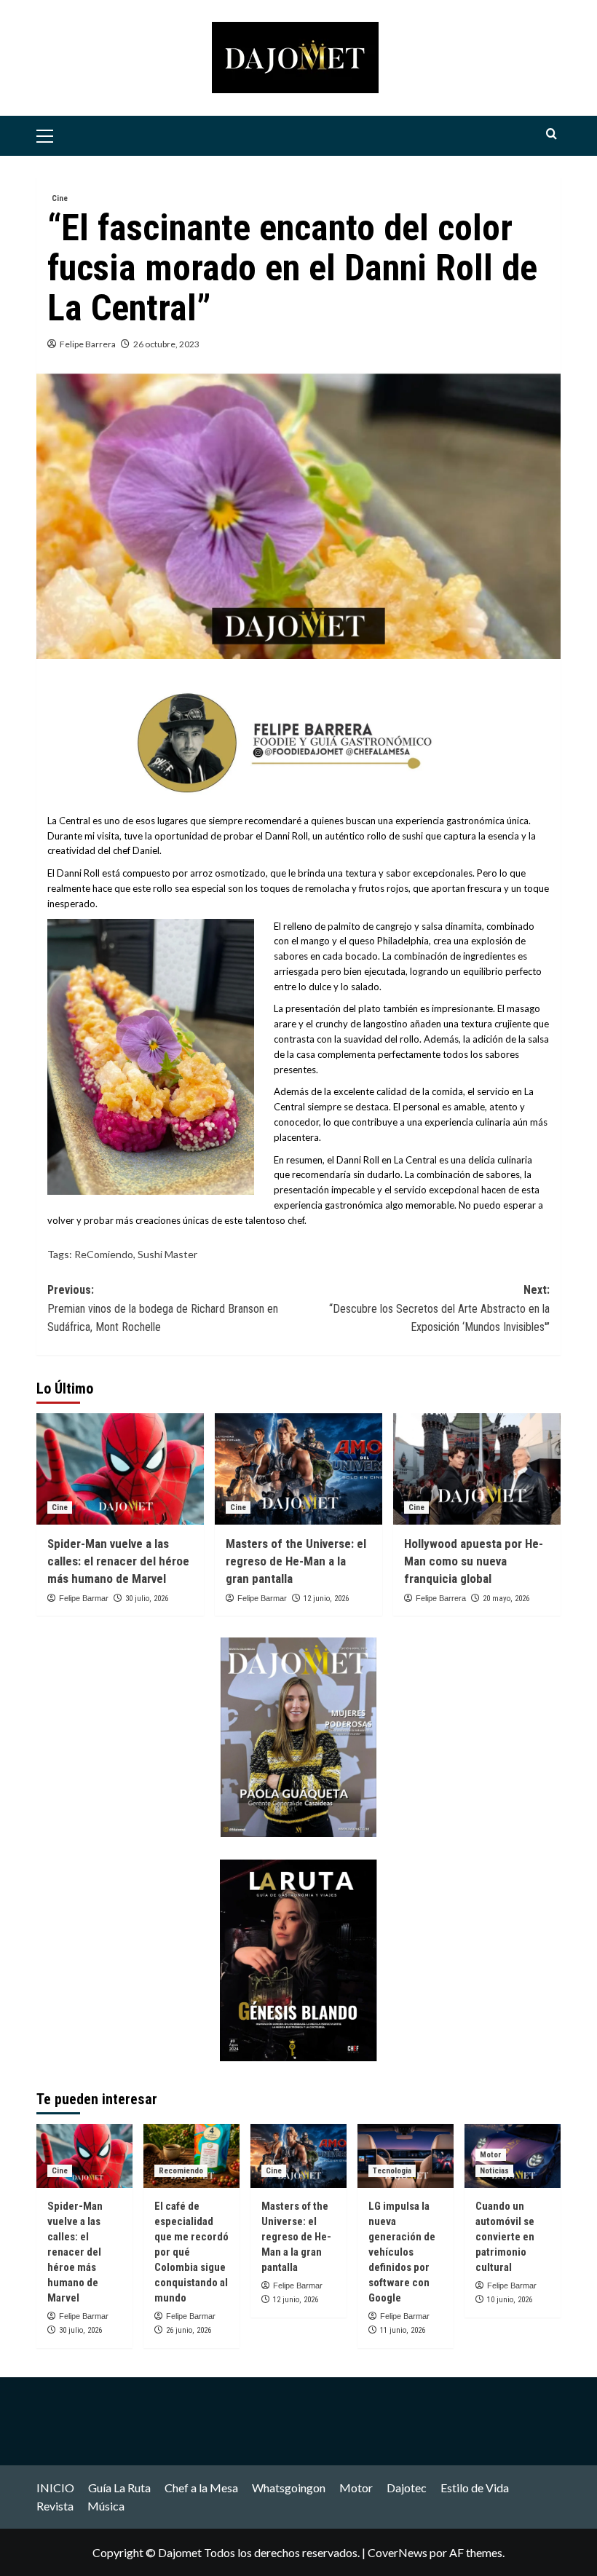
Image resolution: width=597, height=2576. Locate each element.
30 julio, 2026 (147, 1599)
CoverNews (398, 2552)
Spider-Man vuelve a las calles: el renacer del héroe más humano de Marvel (118, 1561)
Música (106, 2506)
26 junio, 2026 (189, 2330)
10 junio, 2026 (510, 2300)
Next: (439, 1308)
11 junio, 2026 (403, 2330)
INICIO (55, 2488)
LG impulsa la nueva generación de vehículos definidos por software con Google (402, 2252)
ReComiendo (104, 1254)
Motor (491, 2155)
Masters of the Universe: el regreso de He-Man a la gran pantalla (296, 1561)
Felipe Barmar (84, 1598)
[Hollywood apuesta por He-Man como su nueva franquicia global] (477, 1469)
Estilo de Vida (475, 2488)
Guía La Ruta (119, 2488)
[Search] (551, 134)
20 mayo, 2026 (506, 1599)
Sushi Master (167, 1254)
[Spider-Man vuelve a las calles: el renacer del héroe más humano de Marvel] (120, 1469)
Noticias (494, 2171)
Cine (60, 198)
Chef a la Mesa (201, 2488)
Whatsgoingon (289, 2488)
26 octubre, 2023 (166, 344)
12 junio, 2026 (326, 1599)
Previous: (163, 1308)
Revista (55, 2506)
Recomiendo (181, 2171)
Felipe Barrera (88, 344)
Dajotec (407, 2488)
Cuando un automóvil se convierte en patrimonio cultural (505, 2237)
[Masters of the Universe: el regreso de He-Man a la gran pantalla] (298, 1469)
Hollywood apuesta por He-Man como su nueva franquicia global (474, 1561)
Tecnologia (392, 2171)
